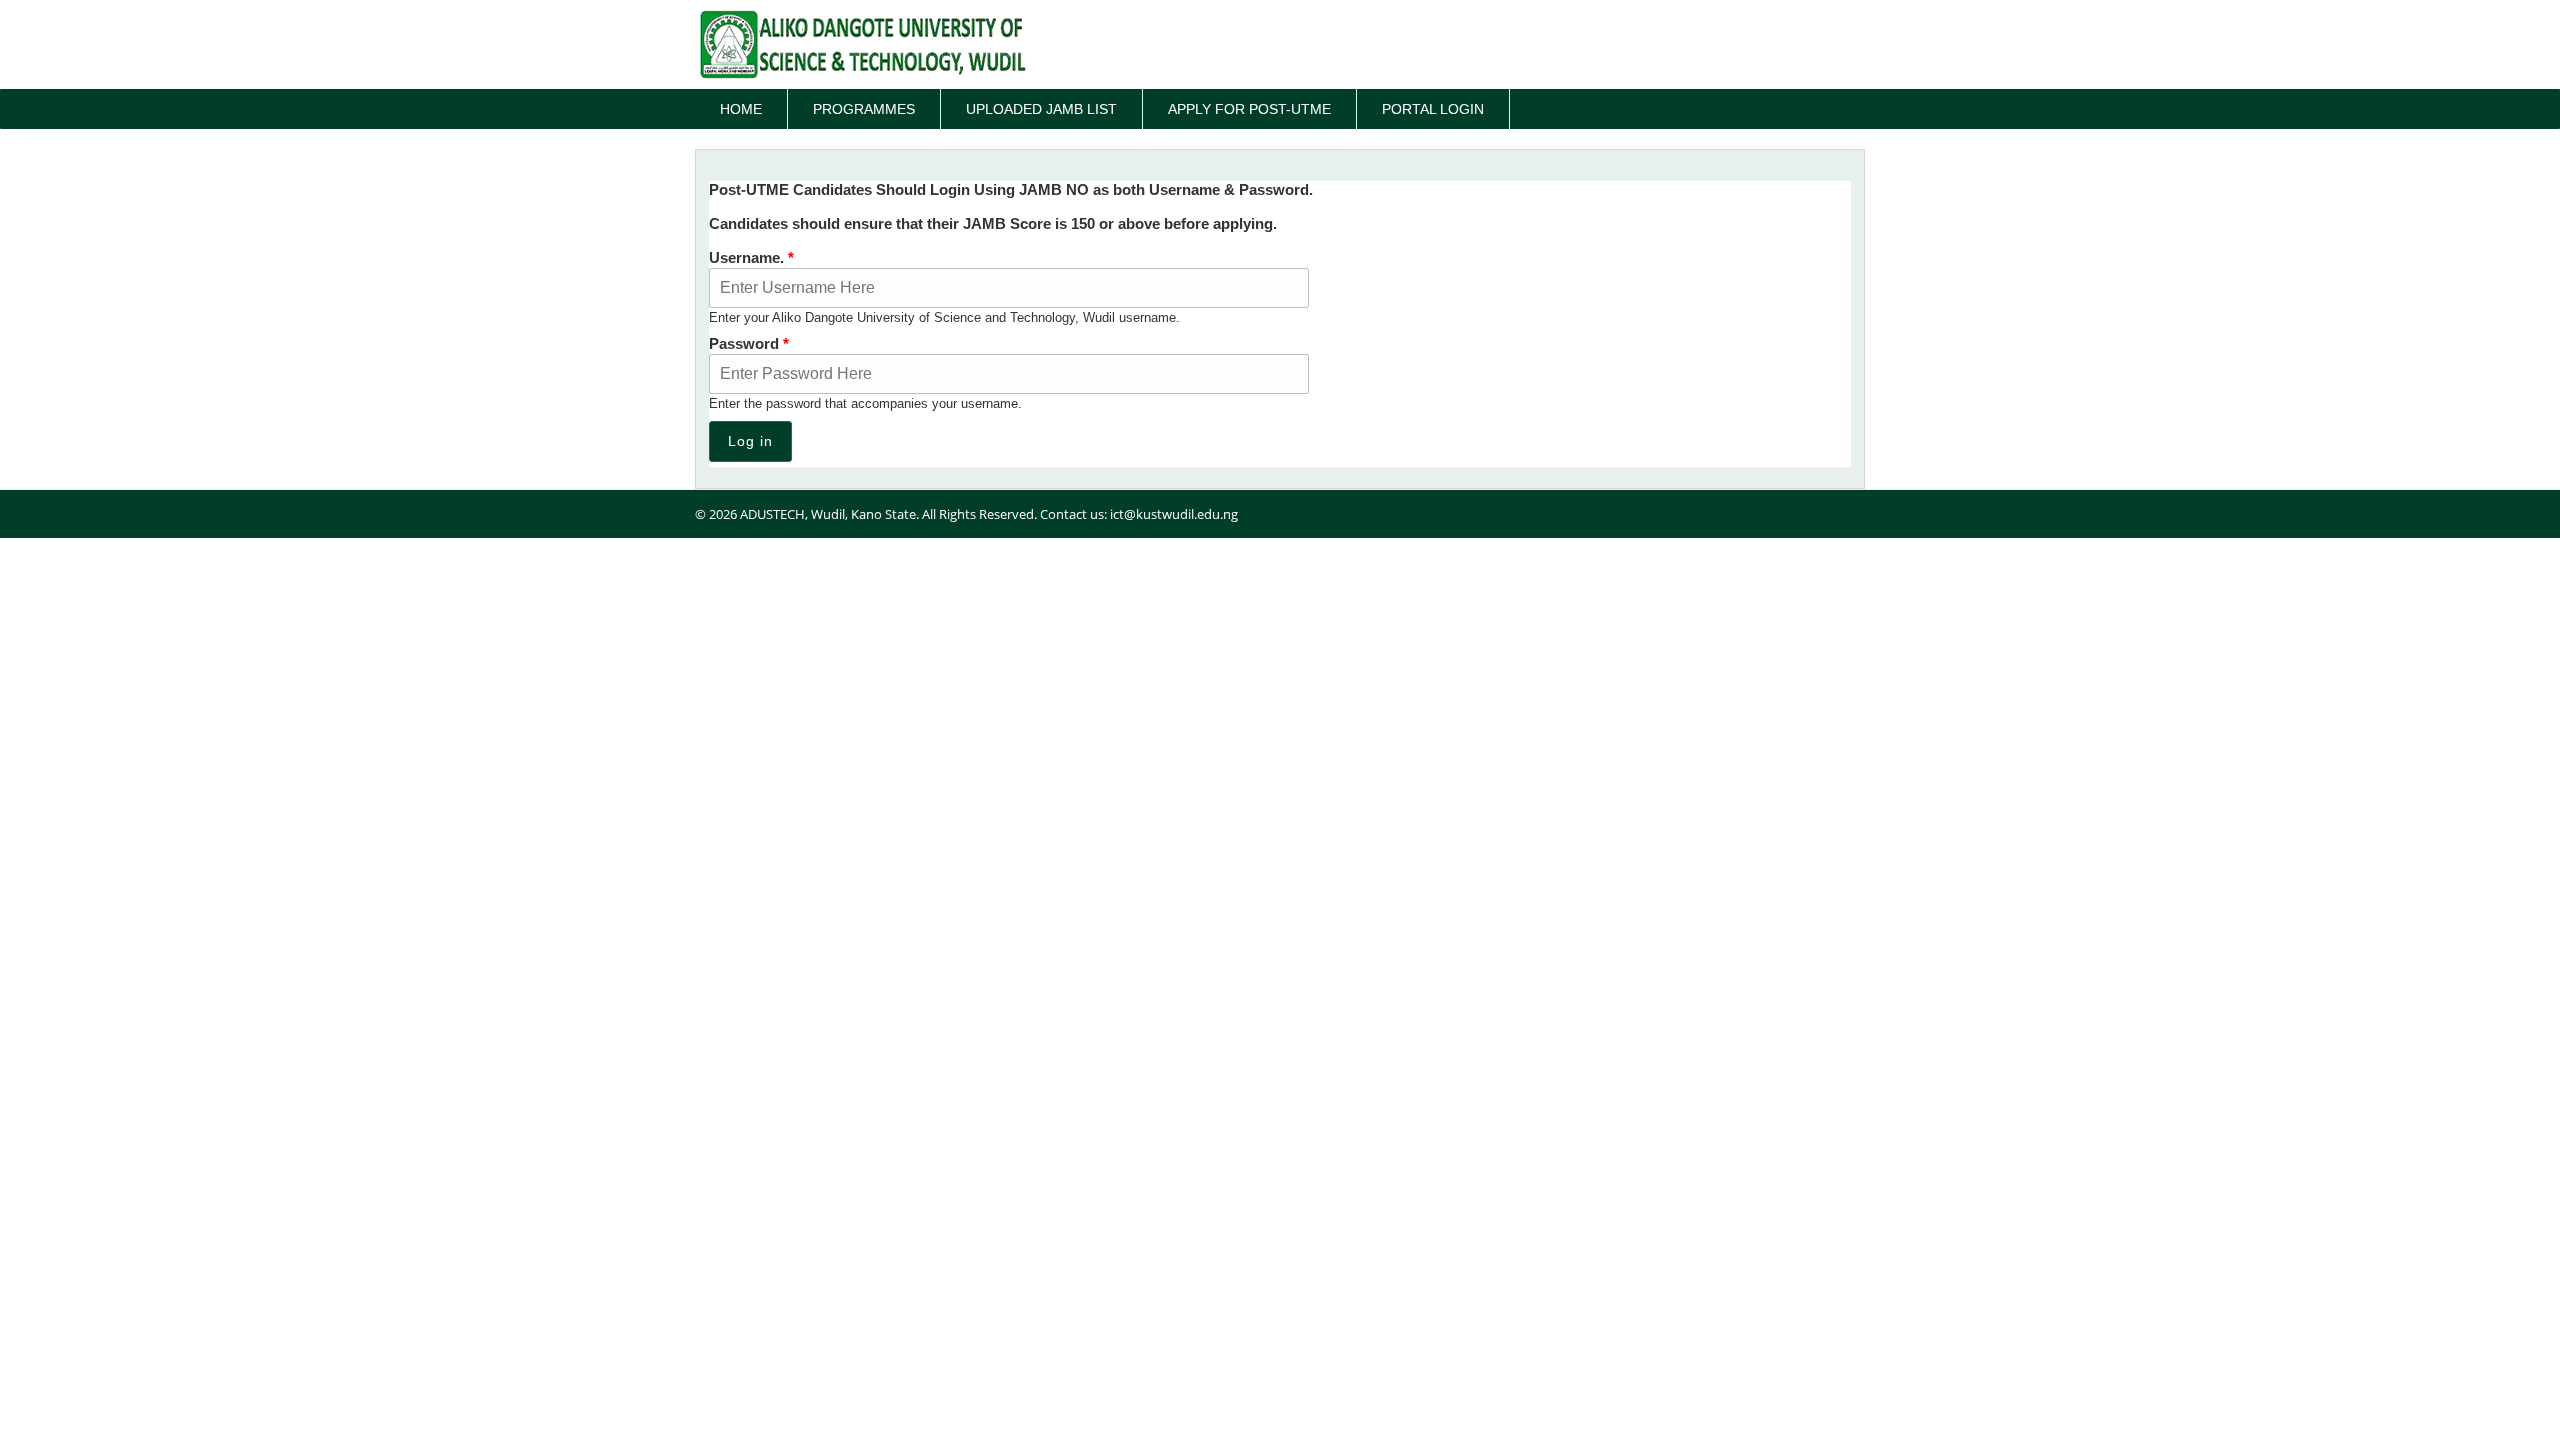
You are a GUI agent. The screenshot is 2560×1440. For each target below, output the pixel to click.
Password (749, 343)
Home (741, 109)
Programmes (864, 109)
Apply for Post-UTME (1249, 109)
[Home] (863, 44)
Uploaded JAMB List (1041, 109)
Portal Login (1433, 109)
